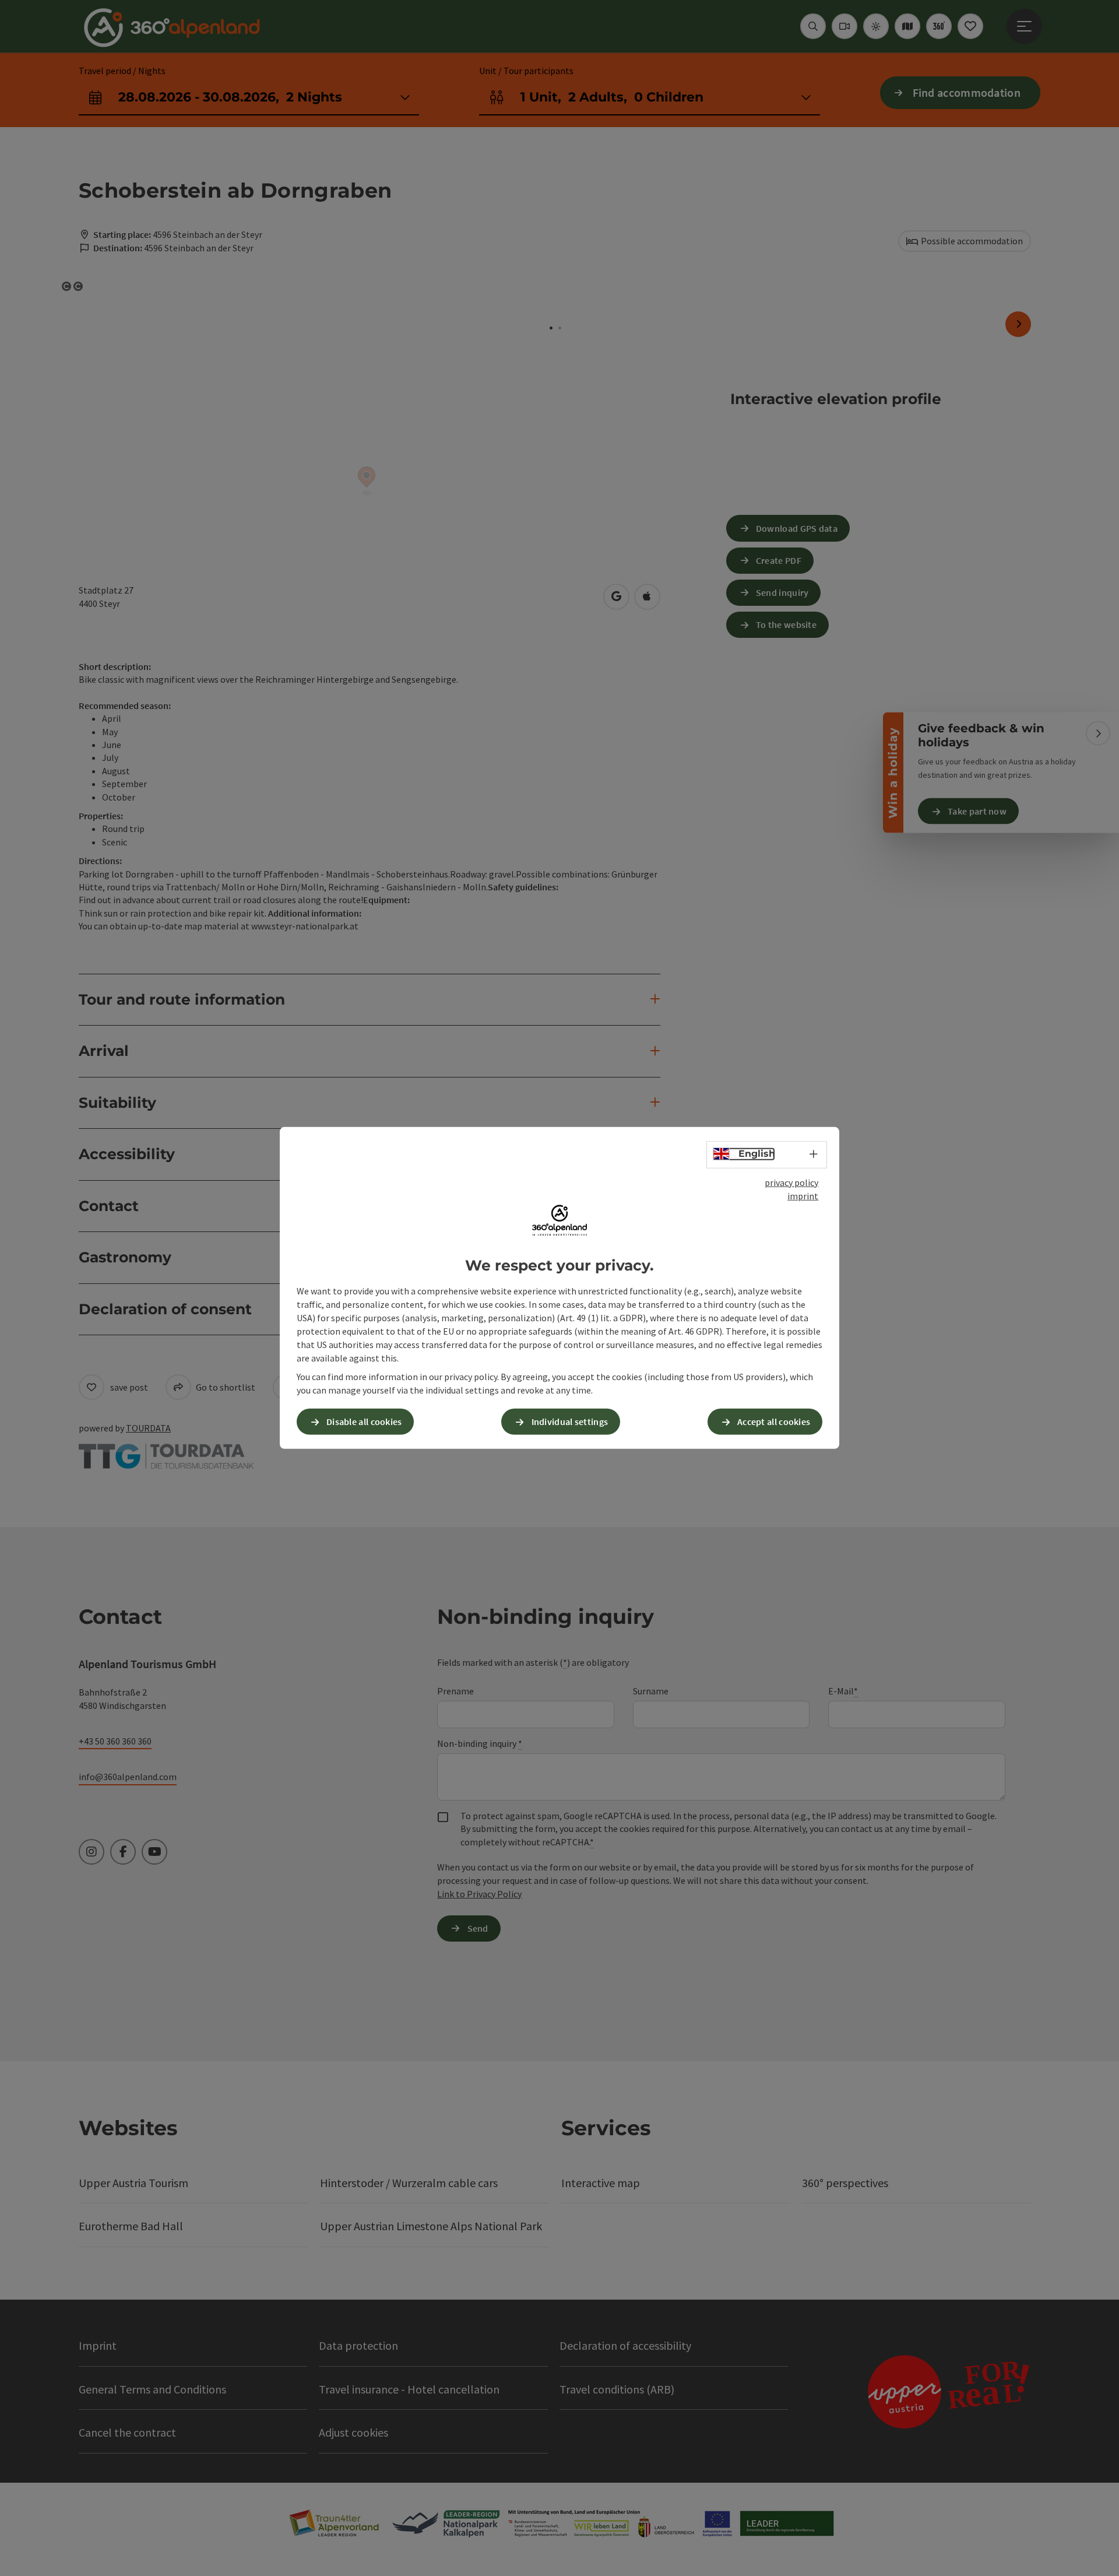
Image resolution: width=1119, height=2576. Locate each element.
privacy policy (791, 1182)
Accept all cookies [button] (774, 1422)
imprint (803, 1196)
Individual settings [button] (570, 1422)
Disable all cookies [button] (364, 1422)
